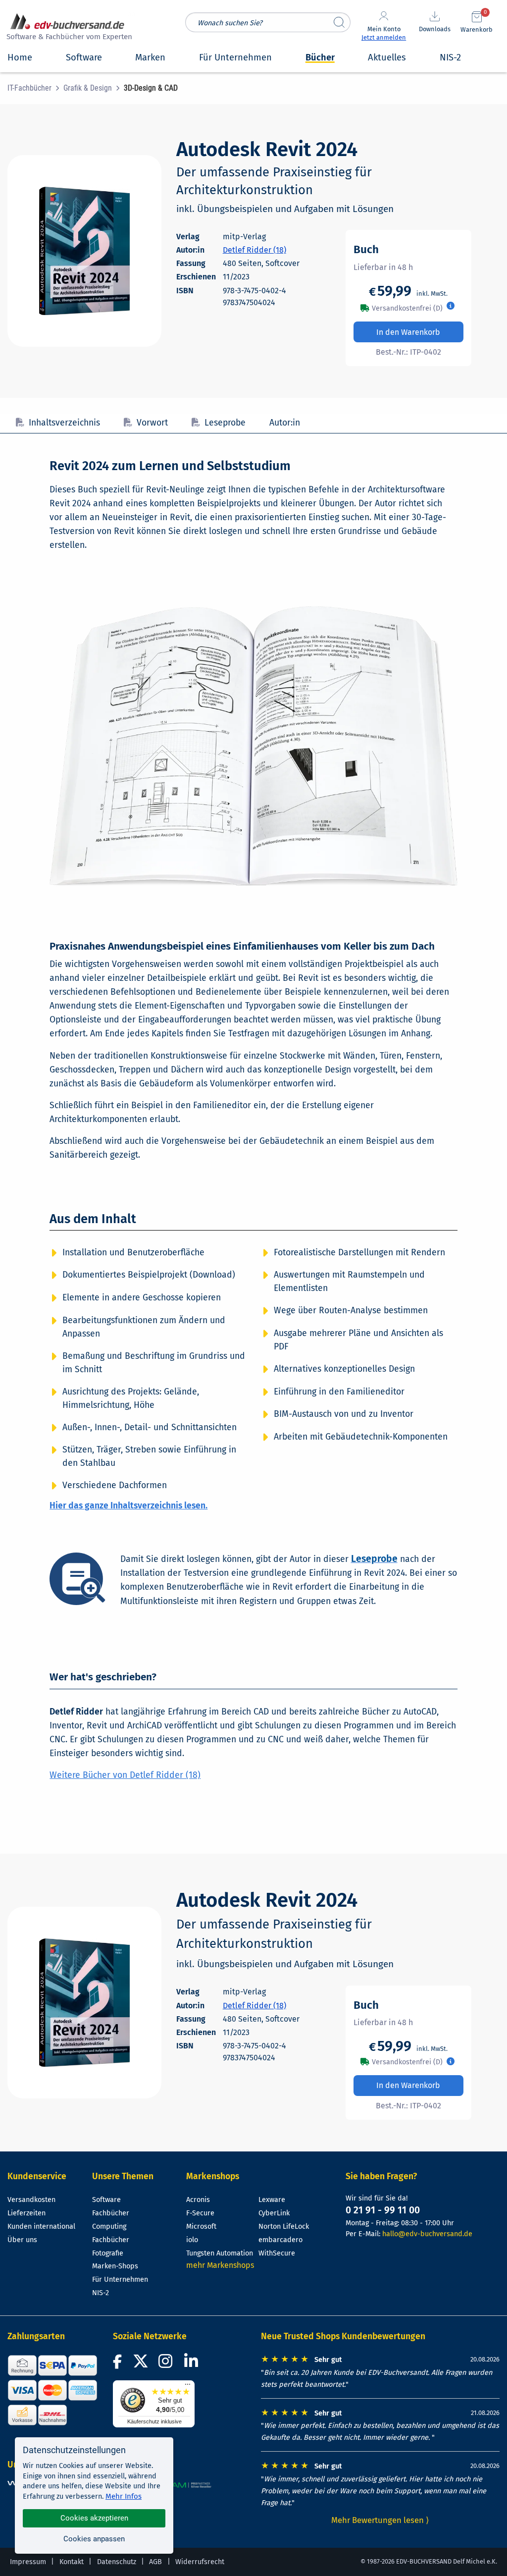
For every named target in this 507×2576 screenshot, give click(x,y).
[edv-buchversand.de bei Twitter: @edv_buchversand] (141, 2364)
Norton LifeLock (284, 2227)
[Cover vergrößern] (84, 251)
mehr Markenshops (220, 2265)
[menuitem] (35, 88)
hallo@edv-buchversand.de (427, 2234)
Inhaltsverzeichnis (64, 423)
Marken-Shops (115, 2266)
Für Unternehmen (120, 2280)
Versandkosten (31, 2200)
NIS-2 (101, 2293)
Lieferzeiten (26, 2213)
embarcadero (280, 2240)
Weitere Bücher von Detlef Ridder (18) (125, 1775)
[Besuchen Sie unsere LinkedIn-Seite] (193, 2364)
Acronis (198, 2200)
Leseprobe (225, 423)
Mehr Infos (124, 2496)
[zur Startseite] (68, 28)
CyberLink (274, 2213)
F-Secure (200, 2213)
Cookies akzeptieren (94, 2518)
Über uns (22, 2240)
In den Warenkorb (408, 332)
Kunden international (41, 2227)
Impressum (28, 2562)
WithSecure (277, 2253)
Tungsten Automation (220, 2253)
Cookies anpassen (94, 2539)
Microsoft (201, 2227)
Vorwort (152, 423)
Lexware (272, 2200)
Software (106, 2200)
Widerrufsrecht (200, 2562)
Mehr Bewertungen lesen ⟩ (380, 2520)
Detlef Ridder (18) (254, 250)
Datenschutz (117, 2562)
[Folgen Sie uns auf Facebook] (119, 2364)
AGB (155, 2562)
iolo (192, 2240)
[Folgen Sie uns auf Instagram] (167, 2364)
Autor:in (285, 423)
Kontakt (72, 2562)
